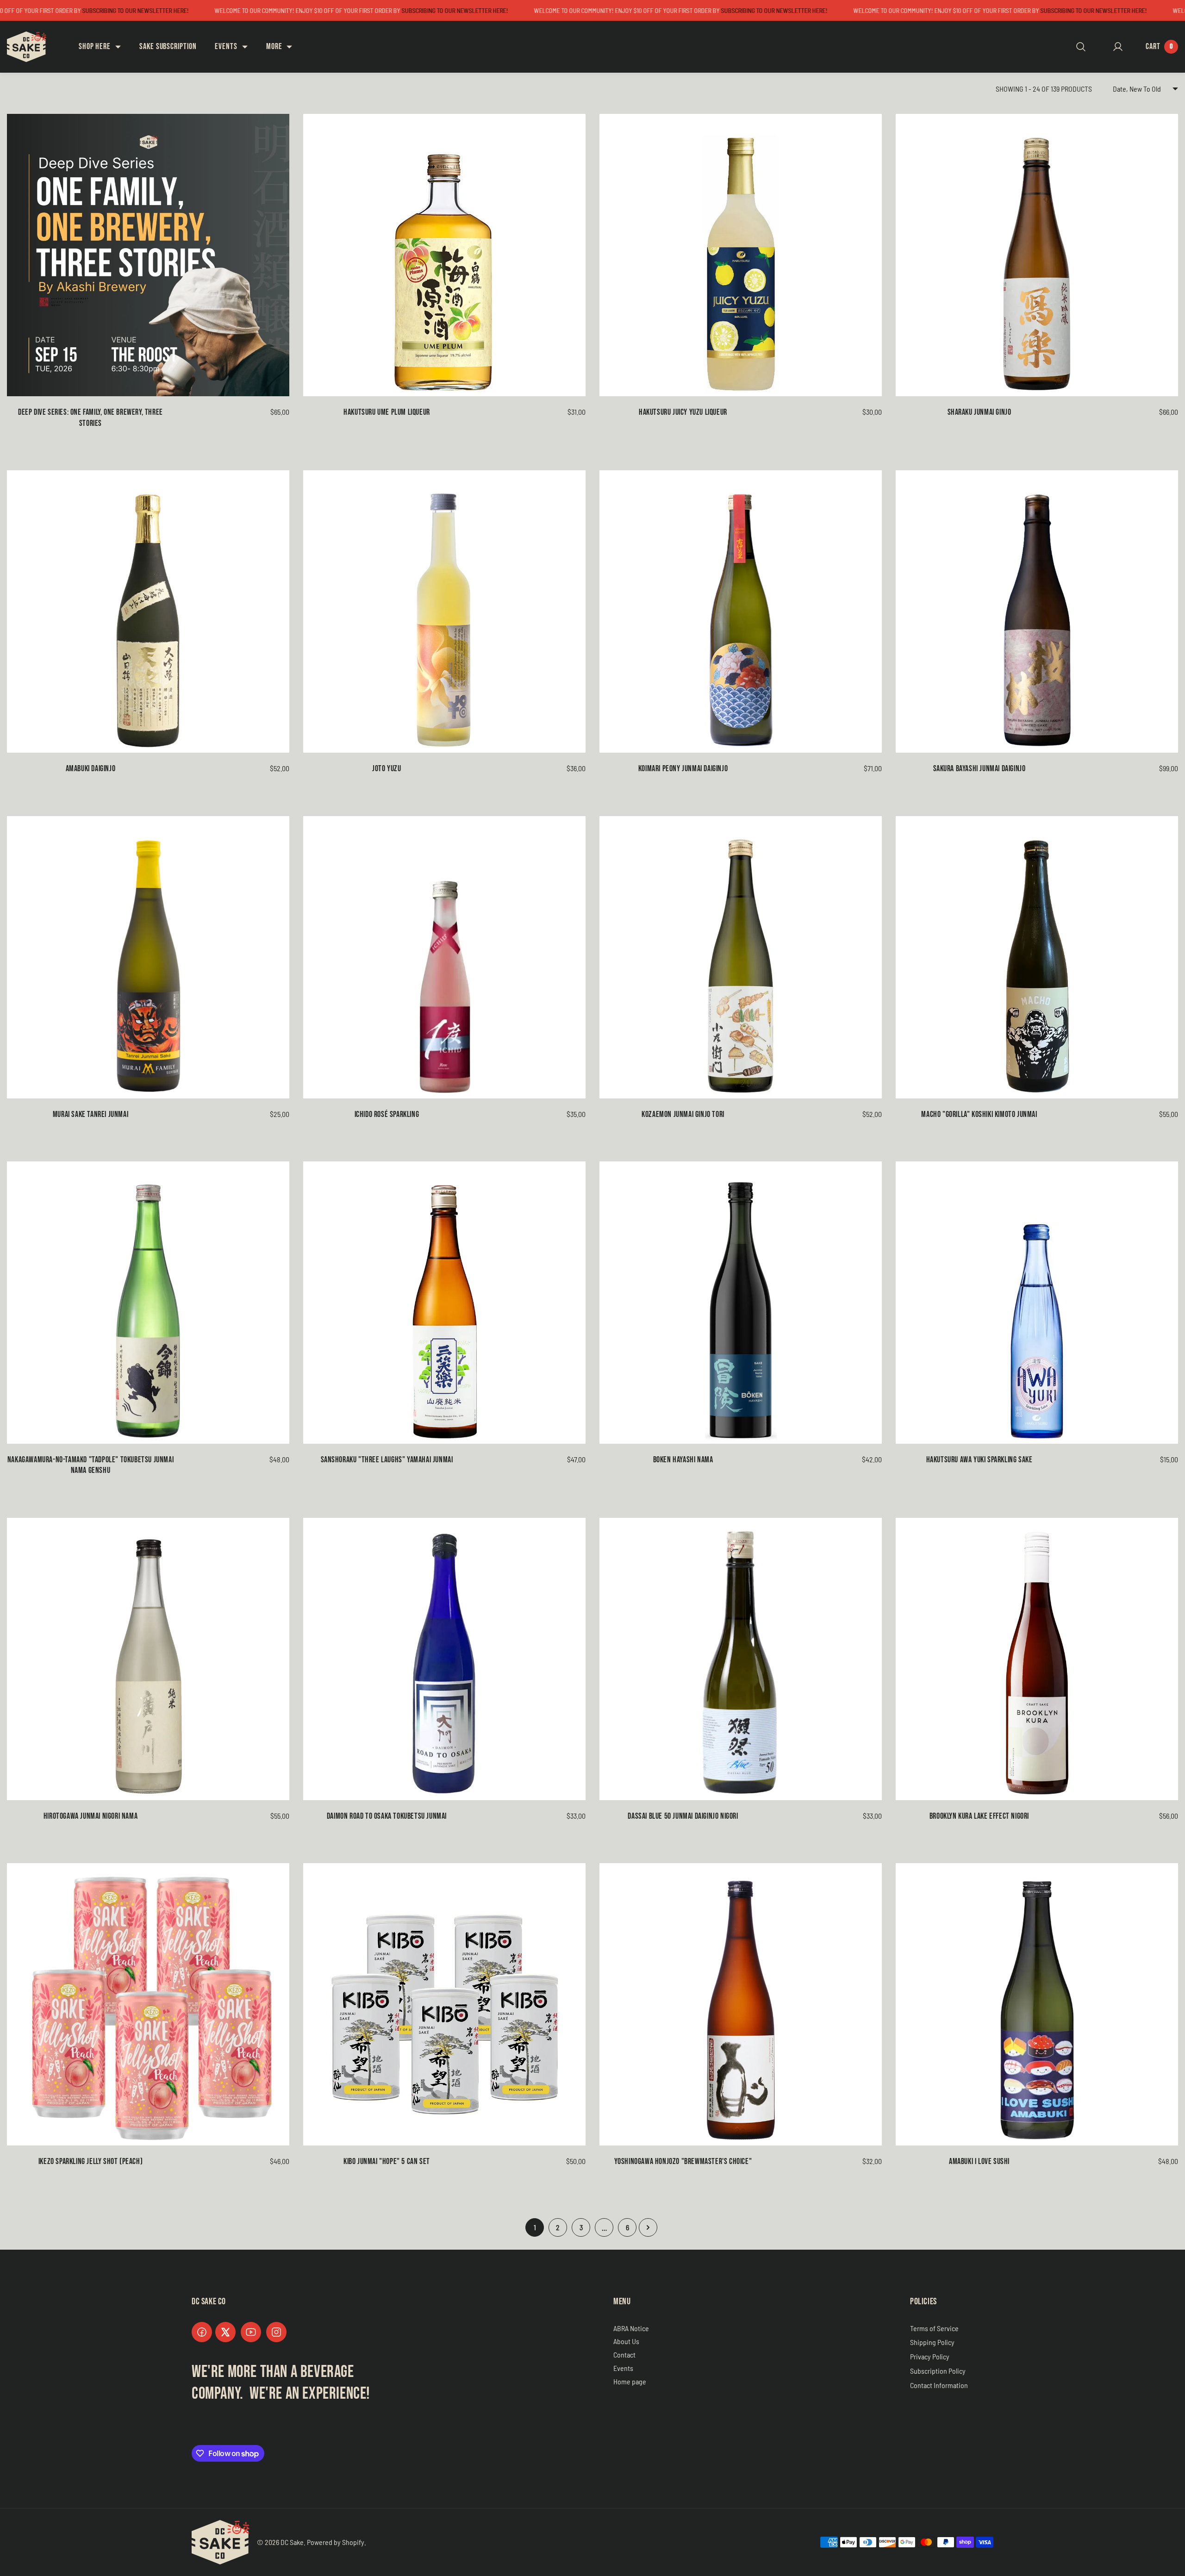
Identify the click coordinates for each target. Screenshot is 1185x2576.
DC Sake (292, 2542)
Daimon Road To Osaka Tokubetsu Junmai (387, 1816)
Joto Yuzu (387, 769)
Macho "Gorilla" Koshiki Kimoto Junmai (979, 1114)
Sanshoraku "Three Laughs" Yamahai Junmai (387, 1460)
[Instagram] (276, 2332)
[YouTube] (251, 2332)
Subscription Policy (938, 2371)
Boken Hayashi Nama (683, 1460)
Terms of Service (934, 2328)
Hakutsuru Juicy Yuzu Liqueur (683, 412)
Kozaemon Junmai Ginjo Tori (683, 1114)
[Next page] (648, 2227)
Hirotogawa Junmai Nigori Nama (90, 1816)
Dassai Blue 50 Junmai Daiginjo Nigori (683, 1816)
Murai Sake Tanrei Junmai (90, 1114)
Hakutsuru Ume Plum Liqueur (387, 412)
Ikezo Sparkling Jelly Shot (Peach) (90, 2161)
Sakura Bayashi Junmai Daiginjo (979, 769)
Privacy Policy (930, 2356)
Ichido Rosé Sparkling (387, 1114)
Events (623, 2368)
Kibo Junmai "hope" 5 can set (387, 2161)
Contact (624, 2355)
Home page (630, 2381)
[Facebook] (202, 2332)
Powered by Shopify (336, 2542)
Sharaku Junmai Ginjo (979, 412)
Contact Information (939, 2385)
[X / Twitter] (225, 2332)
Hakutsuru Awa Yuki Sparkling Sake (979, 1460)
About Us (626, 2341)
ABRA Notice (631, 2328)
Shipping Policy (932, 2342)
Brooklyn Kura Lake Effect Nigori (979, 1816)
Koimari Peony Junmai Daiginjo (683, 769)
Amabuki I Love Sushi (979, 2161)
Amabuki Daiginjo (91, 769)
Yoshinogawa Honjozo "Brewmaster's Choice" (683, 2161)
